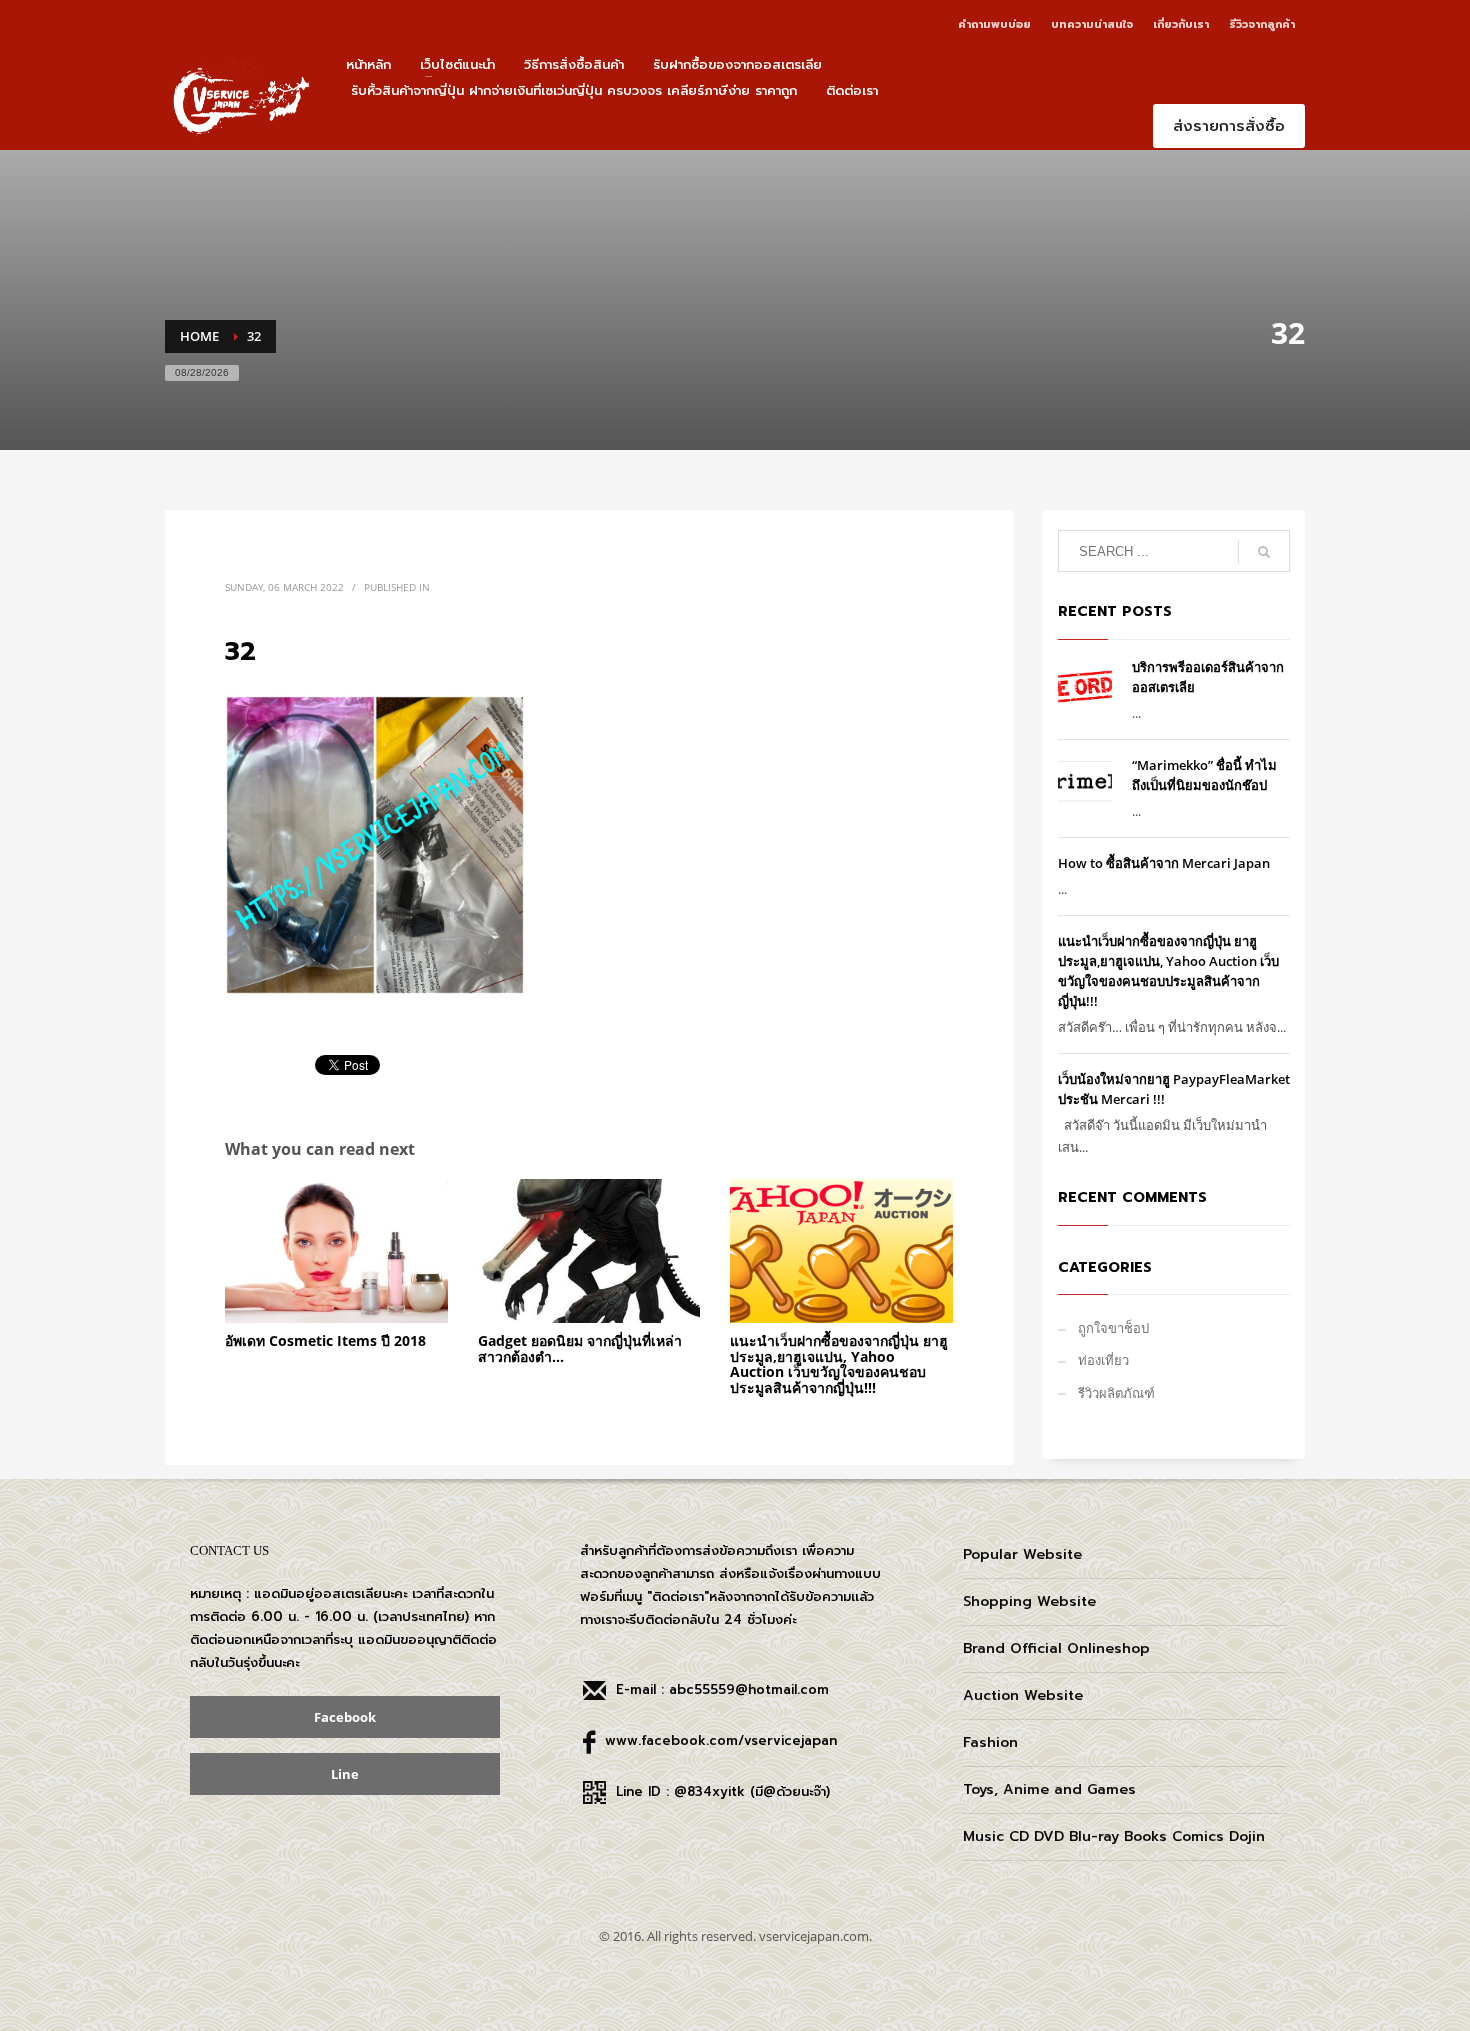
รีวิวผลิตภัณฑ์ (1116, 1393)
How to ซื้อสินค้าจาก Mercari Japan (1164, 863)
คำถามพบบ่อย (994, 24)
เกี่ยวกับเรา (1181, 24)
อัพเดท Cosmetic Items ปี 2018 (325, 1340)
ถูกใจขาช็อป (1113, 1328)
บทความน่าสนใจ (1092, 24)
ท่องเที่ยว (1103, 1360)
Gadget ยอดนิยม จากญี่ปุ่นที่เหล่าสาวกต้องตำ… (580, 1348)
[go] (1264, 552)
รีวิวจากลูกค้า (1262, 24)
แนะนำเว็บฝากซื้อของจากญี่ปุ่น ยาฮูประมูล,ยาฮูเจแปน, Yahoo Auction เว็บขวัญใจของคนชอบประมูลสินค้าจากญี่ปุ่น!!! (839, 1363)
